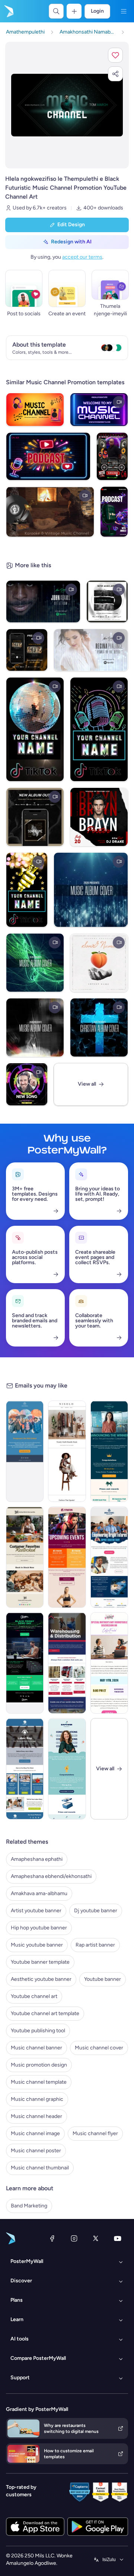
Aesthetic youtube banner (41, 1979)
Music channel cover (99, 2048)
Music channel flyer (95, 2133)
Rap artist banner (95, 1945)
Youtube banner (103, 1979)
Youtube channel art (34, 1996)
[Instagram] (74, 2238)
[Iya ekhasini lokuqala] (8, 11)
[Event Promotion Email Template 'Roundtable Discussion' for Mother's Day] (109, 1663)
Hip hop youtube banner (39, 1928)
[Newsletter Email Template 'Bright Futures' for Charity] (109, 1557)
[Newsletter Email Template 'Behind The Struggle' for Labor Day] (25, 1769)
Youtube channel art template (45, 2013)
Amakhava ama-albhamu (39, 1893)
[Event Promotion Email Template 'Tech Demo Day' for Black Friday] (25, 1663)
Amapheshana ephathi (37, 1859)
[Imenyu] (124, 11)
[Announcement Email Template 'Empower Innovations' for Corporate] (67, 1769)
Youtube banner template (40, 1962)
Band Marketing (29, 2206)
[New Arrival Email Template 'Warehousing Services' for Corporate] (67, 1663)
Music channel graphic (37, 2099)
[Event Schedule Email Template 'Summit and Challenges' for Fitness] (67, 1557)
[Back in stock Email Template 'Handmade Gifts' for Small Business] (25, 1557)
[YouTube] (118, 2238)
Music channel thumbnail (40, 2168)
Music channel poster (36, 2151)
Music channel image (35, 2133)
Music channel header (36, 2116)
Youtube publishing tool (38, 2031)
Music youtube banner (37, 1945)
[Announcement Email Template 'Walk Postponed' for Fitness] (25, 1451)
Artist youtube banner (36, 1911)
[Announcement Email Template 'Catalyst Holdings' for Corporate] (109, 1451)
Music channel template (39, 2082)
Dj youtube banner (96, 1911)
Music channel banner (36, 2048)
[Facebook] (52, 2238)
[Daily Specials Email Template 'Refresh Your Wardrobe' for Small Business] (67, 1451)
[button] (115, 55)
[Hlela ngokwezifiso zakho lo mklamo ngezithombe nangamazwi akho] (67, 105)
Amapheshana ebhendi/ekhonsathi (51, 1876)
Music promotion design (39, 2065)
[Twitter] (96, 2238)
